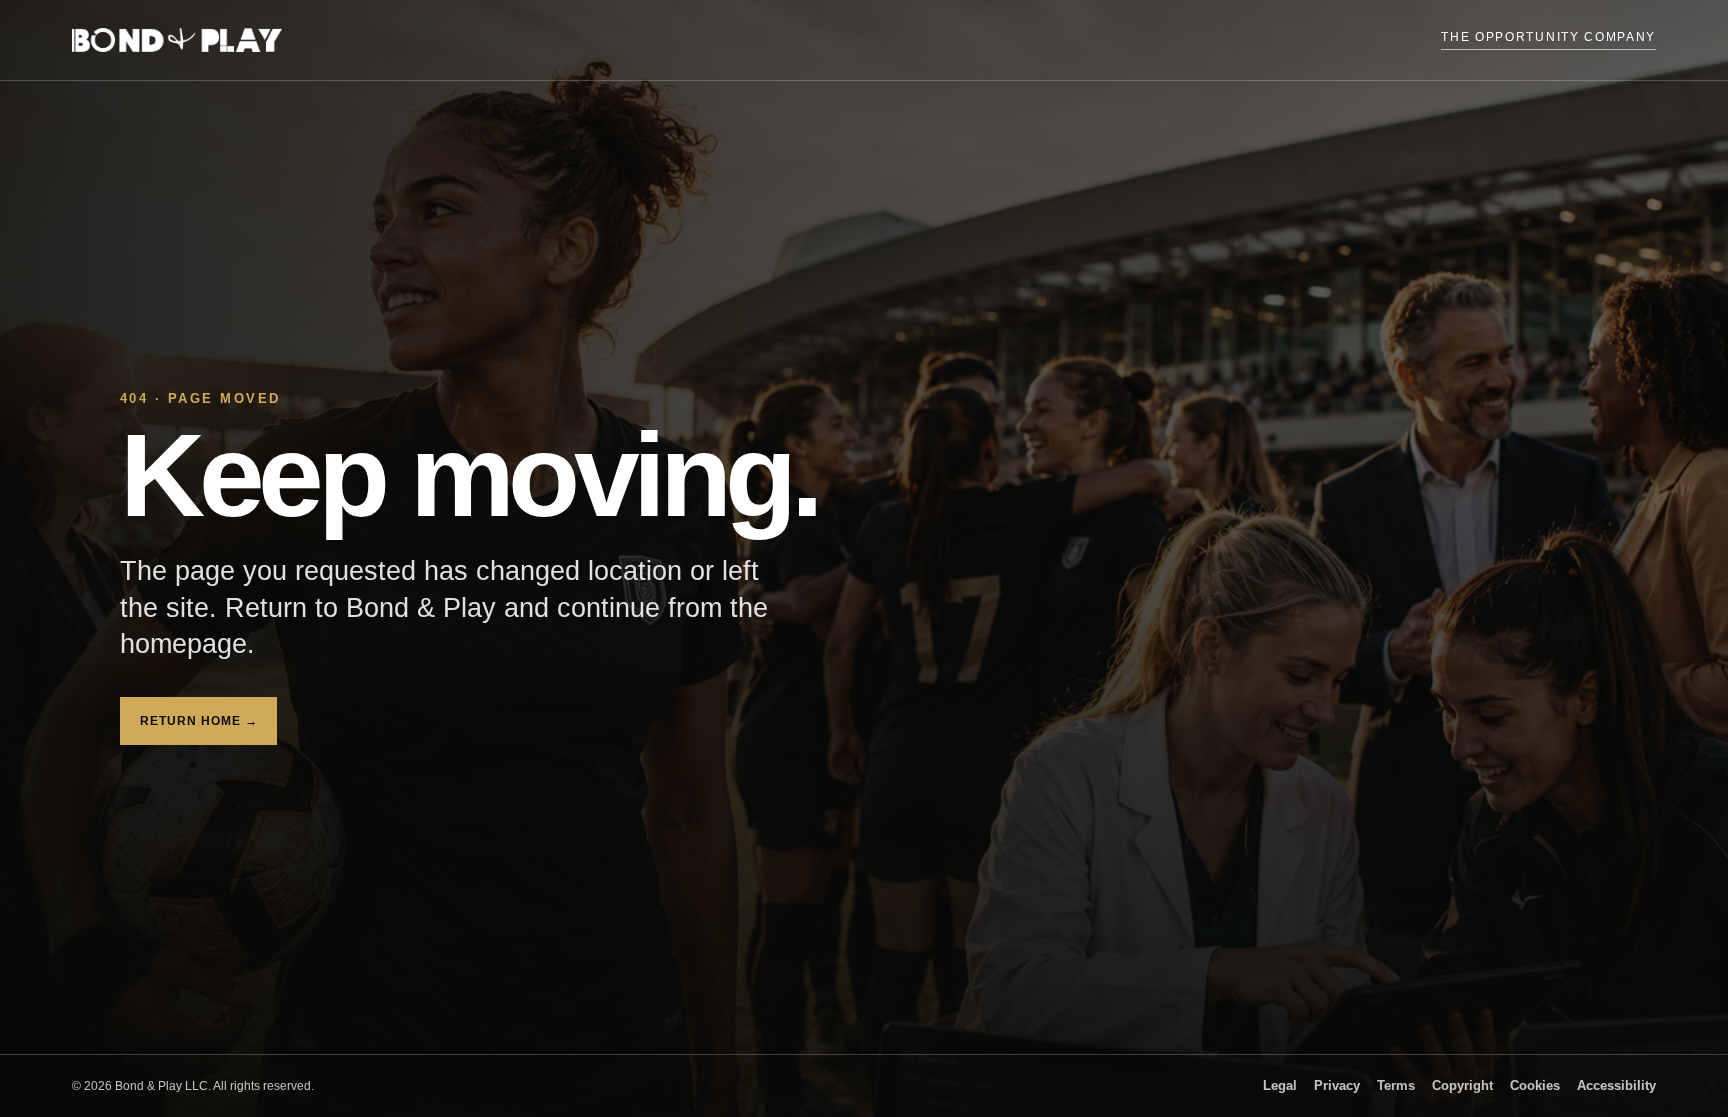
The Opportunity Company (1548, 37)
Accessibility (1616, 1086)
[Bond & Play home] (177, 40)
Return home (198, 721)
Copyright (1462, 1086)
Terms (1396, 1086)
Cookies (1535, 1086)
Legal (1280, 1086)
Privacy (1337, 1086)
